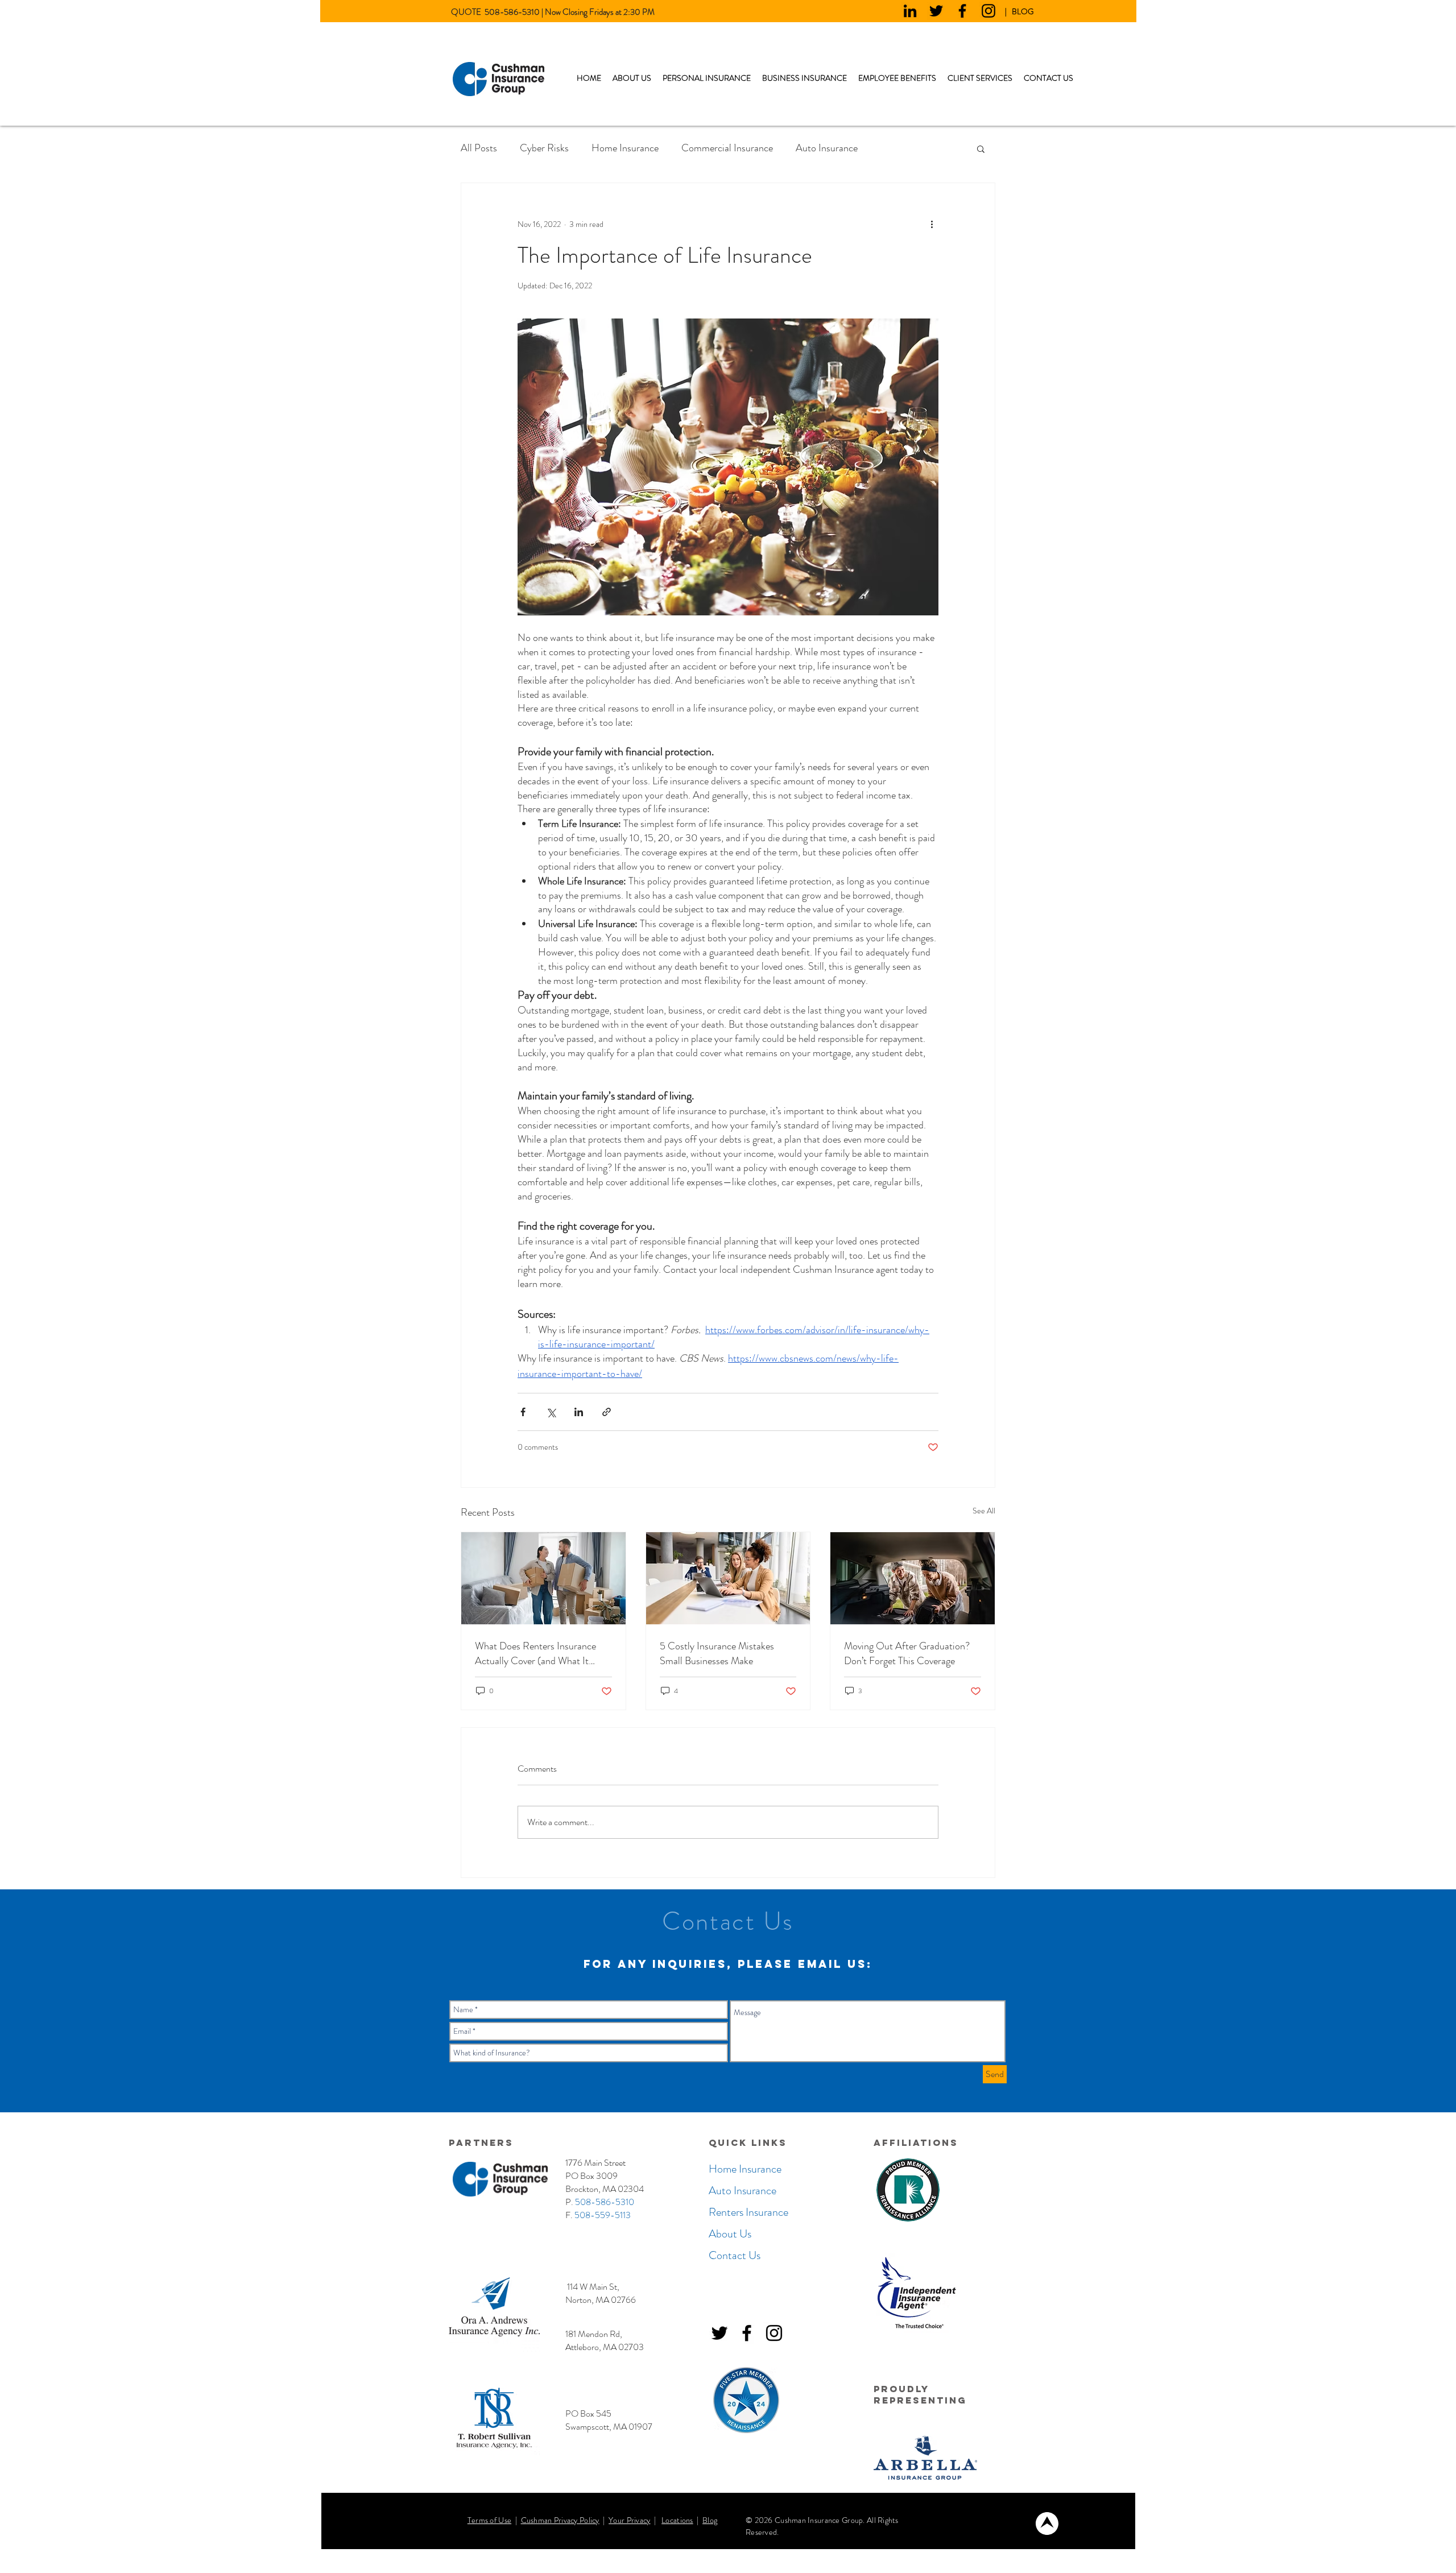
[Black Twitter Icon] (936, 11)
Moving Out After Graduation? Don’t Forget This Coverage (907, 1653)
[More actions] (932, 224)
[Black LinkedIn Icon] (910, 11)
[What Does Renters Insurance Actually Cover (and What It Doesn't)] (543, 1578)
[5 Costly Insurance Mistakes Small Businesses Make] (728, 1578)
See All (984, 1511)
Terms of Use (489, 2520)
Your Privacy (629, 2520)
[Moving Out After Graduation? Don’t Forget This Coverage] (913, 1578)
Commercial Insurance (727, 148)
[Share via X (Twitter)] (551, 1412)
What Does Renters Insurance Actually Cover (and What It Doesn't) (535, 1653)
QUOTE (468, 12)
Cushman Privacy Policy (560, 2520)
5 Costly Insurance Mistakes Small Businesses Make (717, 1653)
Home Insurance (625, 148)
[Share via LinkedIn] (579, 1412)
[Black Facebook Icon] (962, 11)
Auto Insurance (827, 148)
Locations (677, 2520)
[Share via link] (607, 1412)
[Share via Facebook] (523, 1412)
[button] (707, 78)
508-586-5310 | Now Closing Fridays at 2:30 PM (570, 12)
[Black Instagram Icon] (988, 11)
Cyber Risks (544, 148)
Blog (710, 2520)
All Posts (479, 148)
